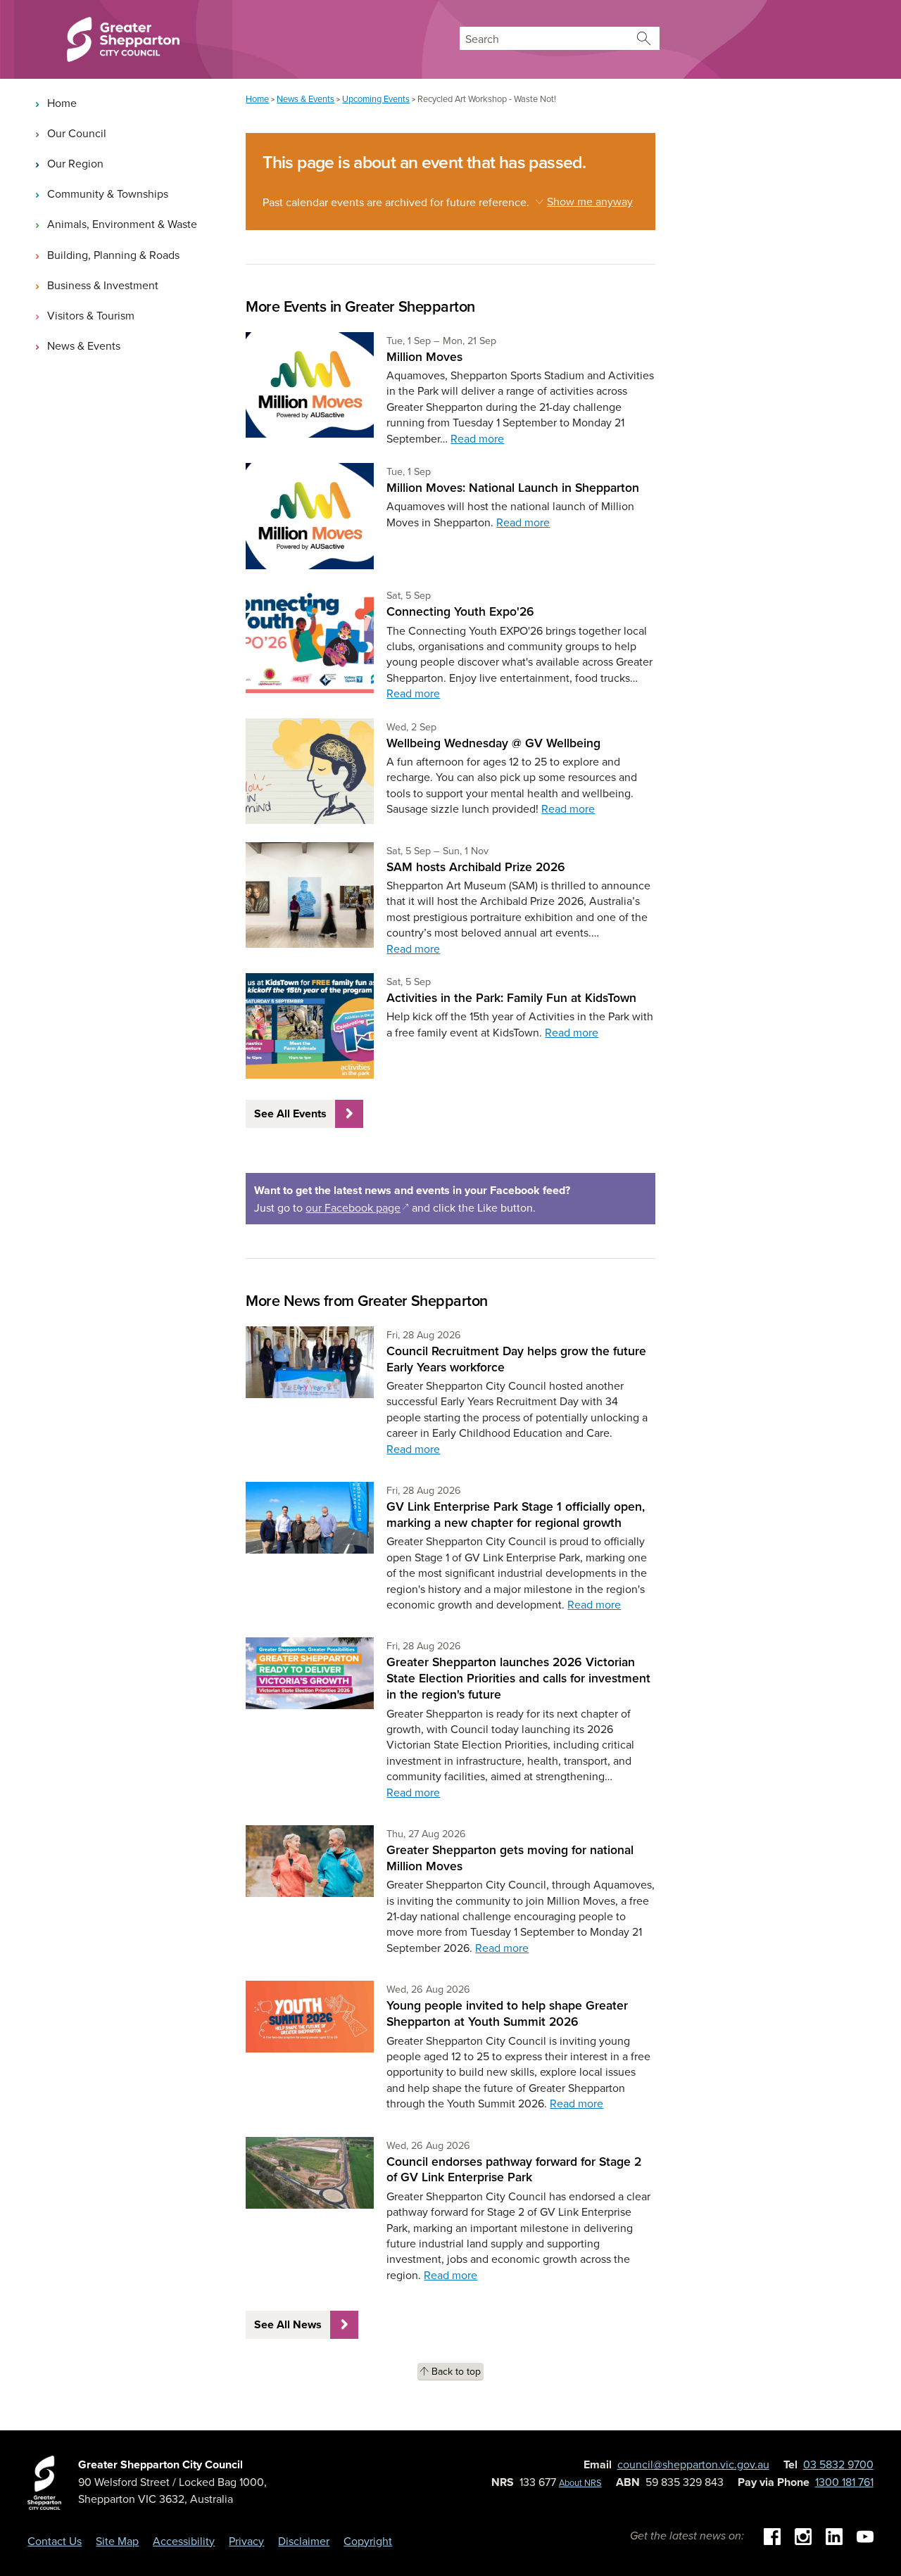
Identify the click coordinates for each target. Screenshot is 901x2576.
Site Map (117, 2541)
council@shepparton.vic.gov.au (693, 2464)
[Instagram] (803, 2535)
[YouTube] (865, 2535)
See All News (288, 2324)
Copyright (368, 2541)
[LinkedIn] (834, 2535)
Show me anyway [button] (590, 201)
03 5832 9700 (838, 2464)
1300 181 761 (844, 2482)
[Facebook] (772, 2535)
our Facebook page (357, 1207)
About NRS (580, 2482)
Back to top (456, 2371)
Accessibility (184, 2541)
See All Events (290, 1113)
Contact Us (55, 2541)
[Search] (644, 38)
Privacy (246, 2541)
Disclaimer (304, 2541)
